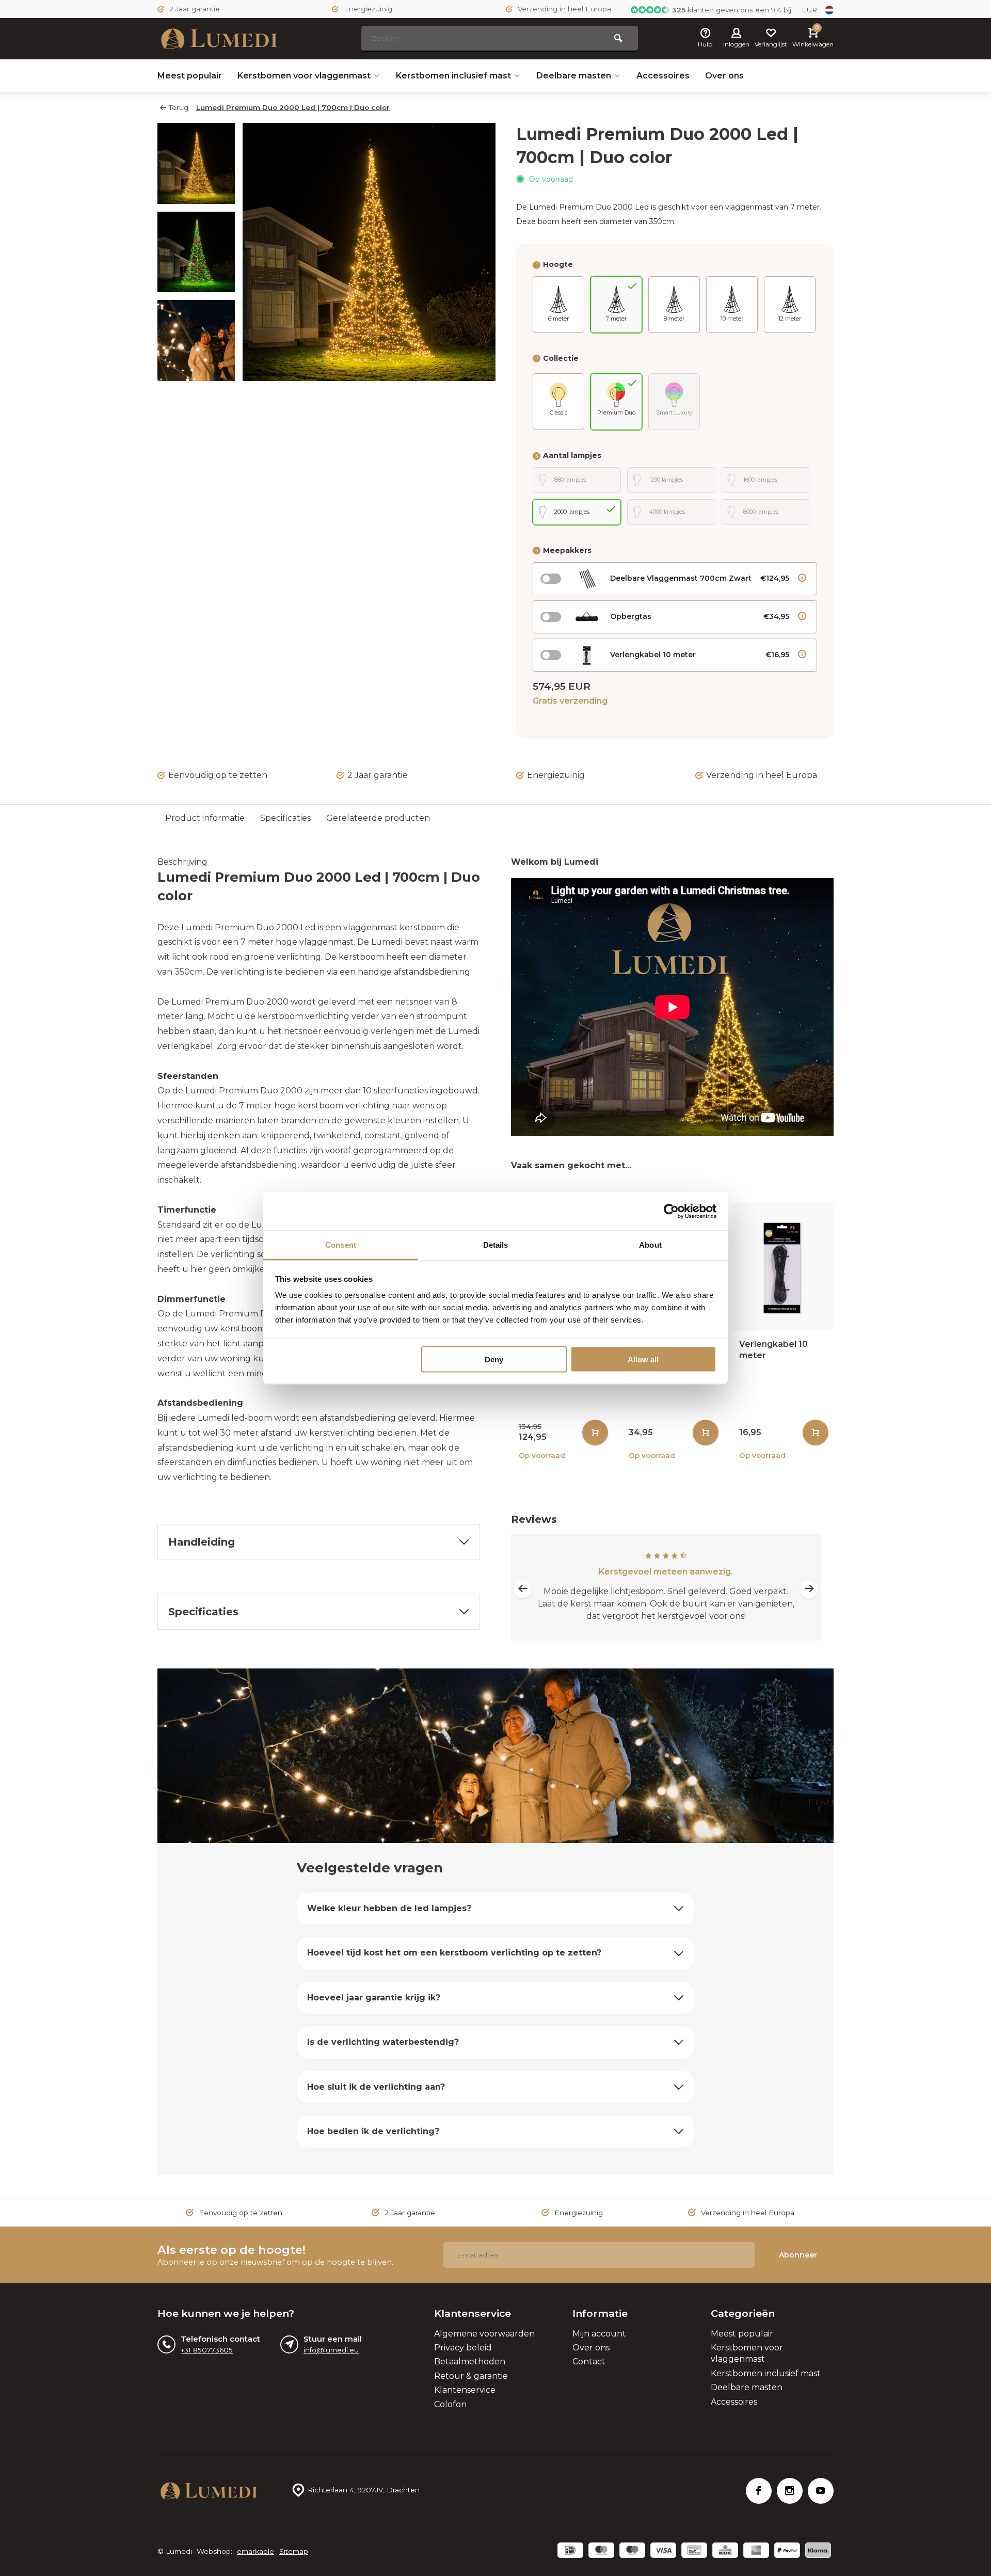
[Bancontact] (694, 2551)
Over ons (724, 76)
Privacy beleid (463, 2348)
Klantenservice (465, 2390)
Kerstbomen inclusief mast (453, 76)
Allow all (643, 1359)
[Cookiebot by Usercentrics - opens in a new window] (671, 1211)
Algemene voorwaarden (484, 2334)
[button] (196, 372)
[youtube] (821, 2491)
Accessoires (663, 76)
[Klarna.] (818, 2551)
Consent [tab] (341, 1245)
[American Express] (756, 2551)
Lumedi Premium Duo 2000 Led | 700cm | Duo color (293, 107)
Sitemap (294, 2551)
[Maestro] (632, 2551)
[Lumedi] (219, 39)
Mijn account (599, 2334)
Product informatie (205, 818)
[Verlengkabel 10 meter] (782, 1267)
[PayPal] (787, 2551)
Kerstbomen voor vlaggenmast (304, 76)
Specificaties (285, 818)
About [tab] (650, 1245)
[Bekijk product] (595, 1433)
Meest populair (190, 76)
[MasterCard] (601, 2551)
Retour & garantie (471, 2376)
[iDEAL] (570, 2551)
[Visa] (663, 2551)
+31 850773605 (207, 2350)
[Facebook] (759, 2491)
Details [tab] (496, 1245)
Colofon (450, 2404)
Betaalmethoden (470, 2362)
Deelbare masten (574, 76)
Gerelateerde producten (378, 818)
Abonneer (798, 2255)
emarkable (255, 2551)
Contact (589, 2362)
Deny (494, 1359)
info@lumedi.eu (331, 2350)
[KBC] (725, 2551)
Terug (179, 107)
